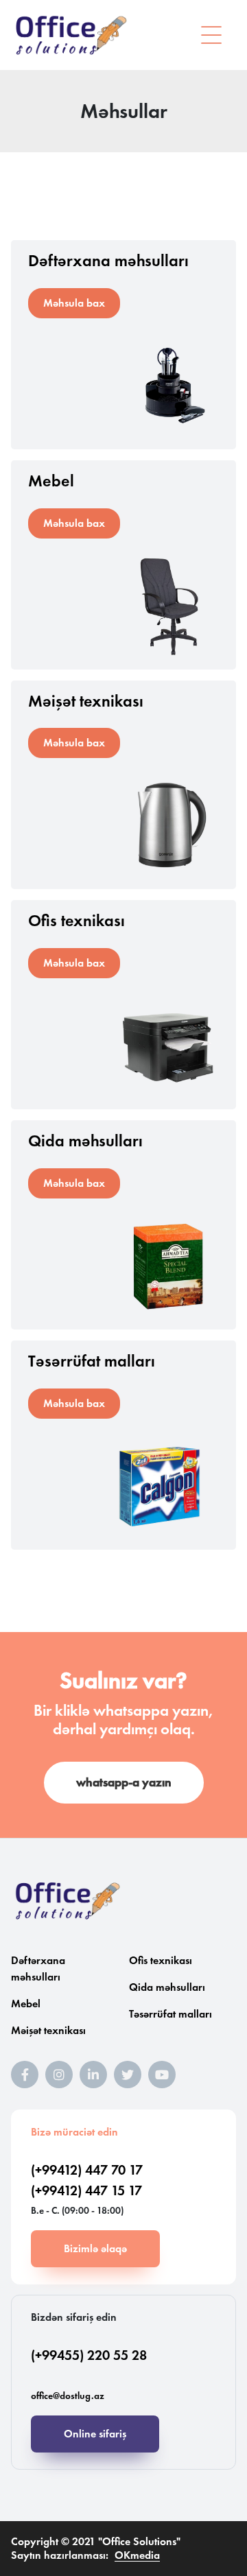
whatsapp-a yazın (124, 1782)
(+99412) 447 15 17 (86, 2190)
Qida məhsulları (167, 1987)
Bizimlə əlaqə (95, 2248)
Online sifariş (95, 2434)
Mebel (26, 2004)
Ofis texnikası (161, 1960)
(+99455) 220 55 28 (89, 2355)
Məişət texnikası (48, 2030)
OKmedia (137, 2555)
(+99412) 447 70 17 (87, 2170)
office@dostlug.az (68, 2396)
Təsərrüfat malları (170, 2014)
